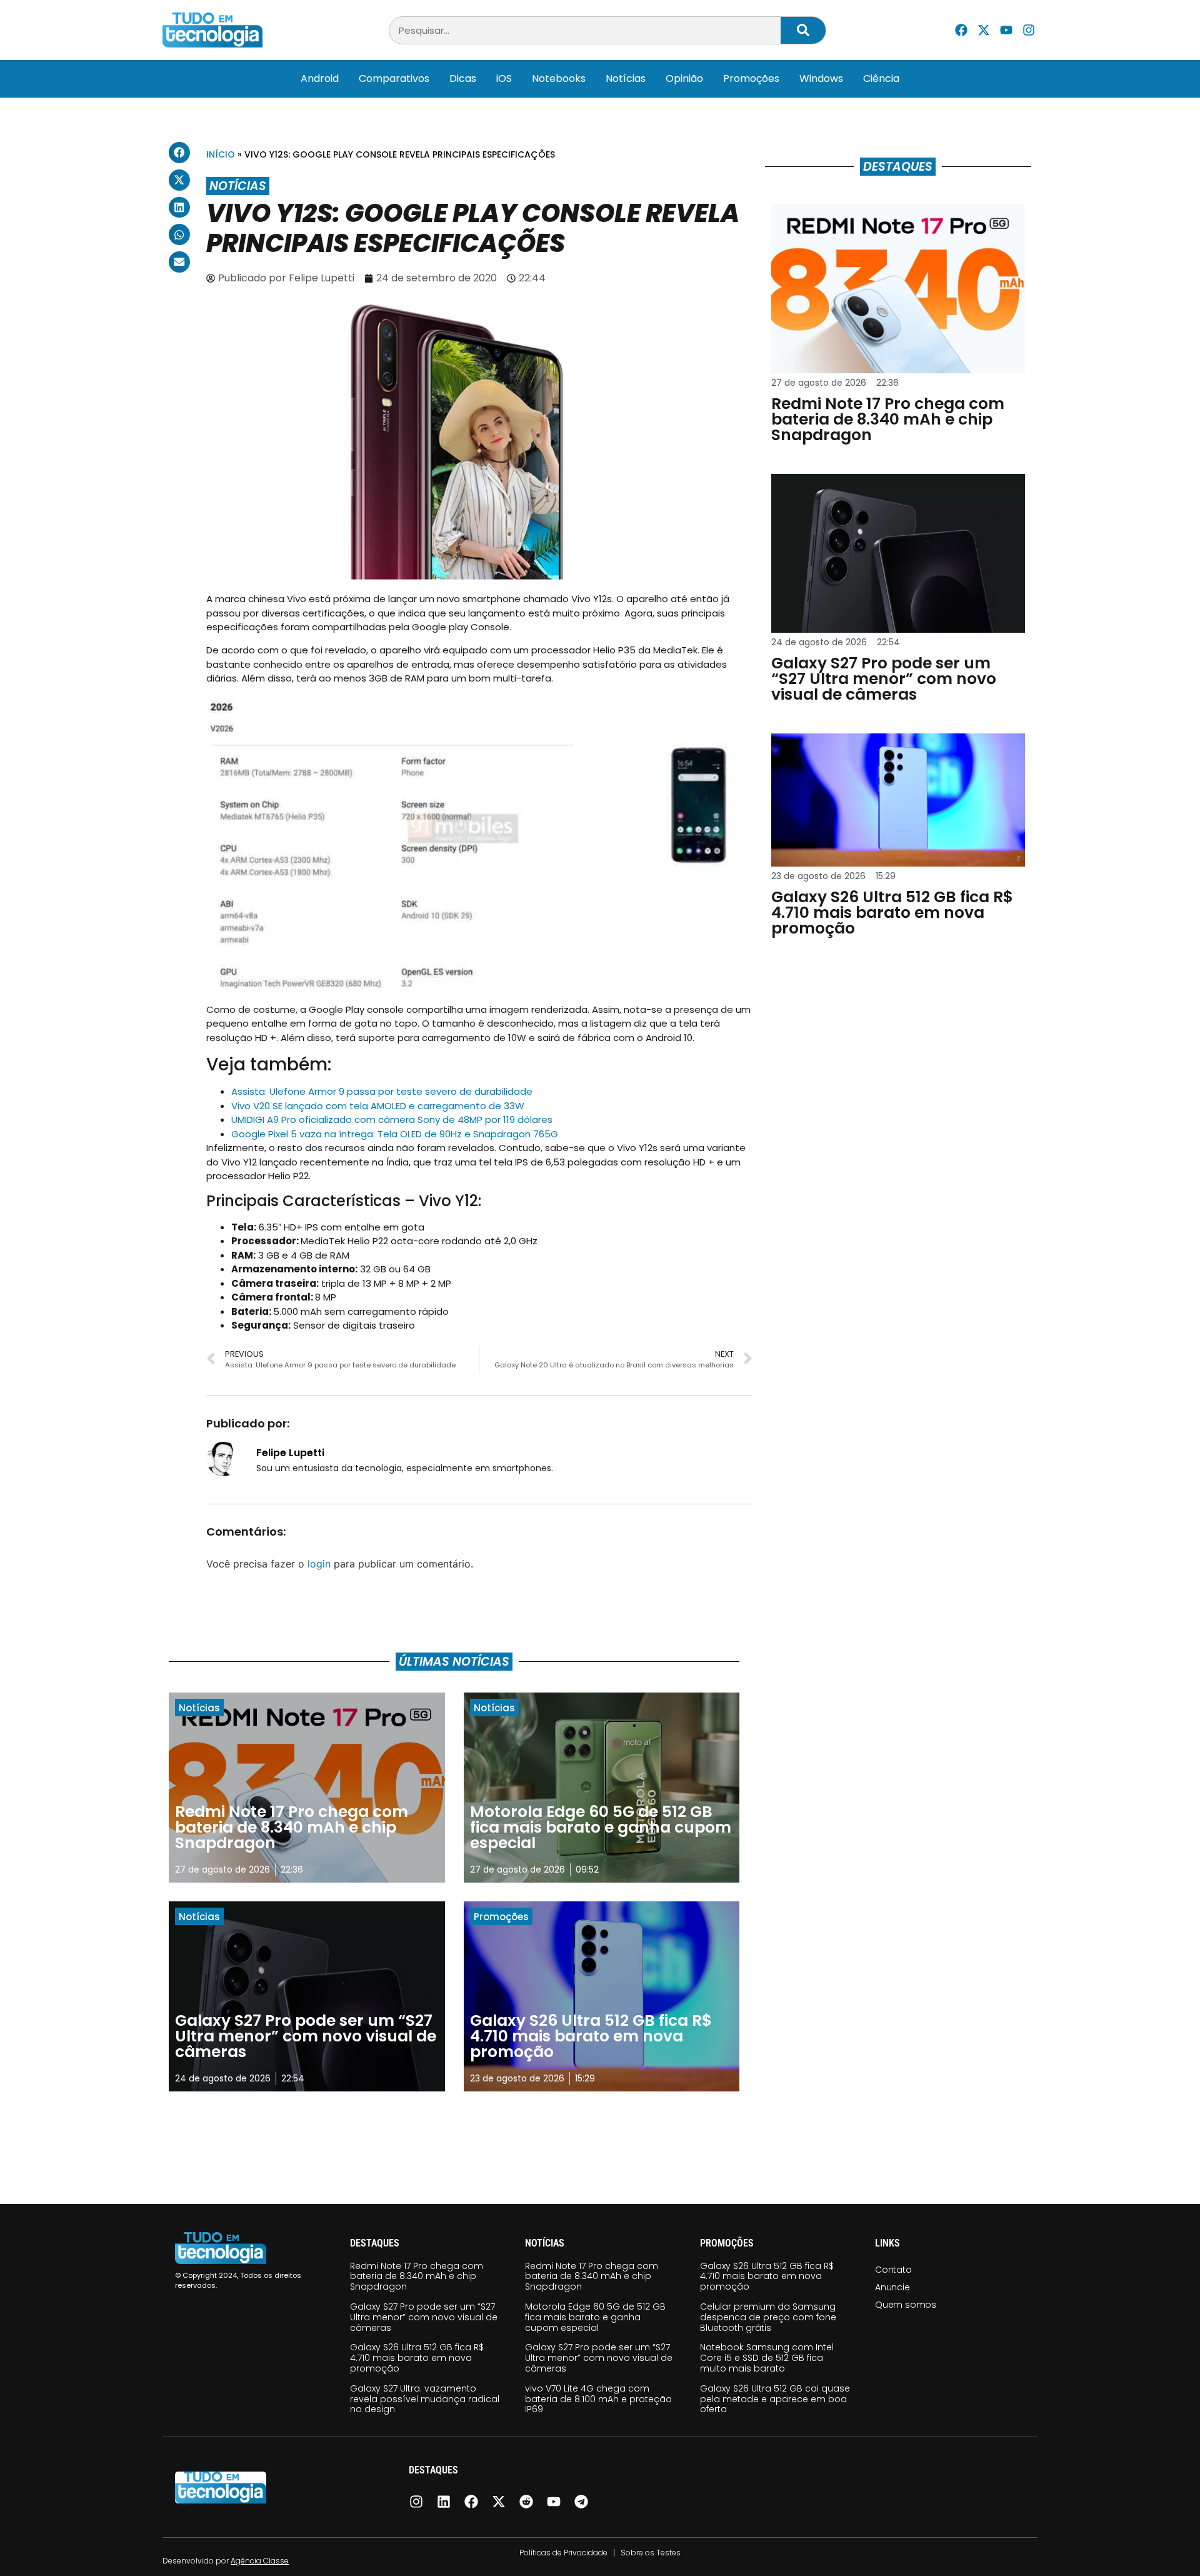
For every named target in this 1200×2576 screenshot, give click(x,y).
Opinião (684, 78)
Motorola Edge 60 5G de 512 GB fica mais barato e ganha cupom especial (595, 2317)
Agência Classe (260, 2561)
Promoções (751, 78)
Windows (821, 78)
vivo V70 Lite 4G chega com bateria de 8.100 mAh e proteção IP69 (598, 2399)
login (319, 1564)
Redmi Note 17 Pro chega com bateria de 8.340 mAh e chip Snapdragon (417, 2277)
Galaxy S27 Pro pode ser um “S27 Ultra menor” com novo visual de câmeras (424, 2317)
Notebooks (559, 78)
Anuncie (892, 2287)
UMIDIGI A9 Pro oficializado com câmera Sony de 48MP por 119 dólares (392, 1119)
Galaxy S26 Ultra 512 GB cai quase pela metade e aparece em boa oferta (775, 2399)
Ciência (881, 78)
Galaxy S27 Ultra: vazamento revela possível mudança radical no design (425, 2399)
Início (221, 154)
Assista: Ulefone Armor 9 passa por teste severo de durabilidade (382, 1091)
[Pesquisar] (803, 30)
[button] (179, 153)
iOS (504, 78)
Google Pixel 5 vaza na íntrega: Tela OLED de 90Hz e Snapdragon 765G (395, 1134)
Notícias (626, 78)
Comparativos (394, 78)
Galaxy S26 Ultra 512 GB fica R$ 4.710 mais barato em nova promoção (417, 2358)
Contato (893, 2270)
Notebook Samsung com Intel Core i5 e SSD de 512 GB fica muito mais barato (767, 2358)
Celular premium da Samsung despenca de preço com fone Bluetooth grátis (768, 2317)
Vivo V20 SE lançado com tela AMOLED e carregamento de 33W (378, 1106)
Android (320, 78)
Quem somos (906, 2305)
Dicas (463, 78)
